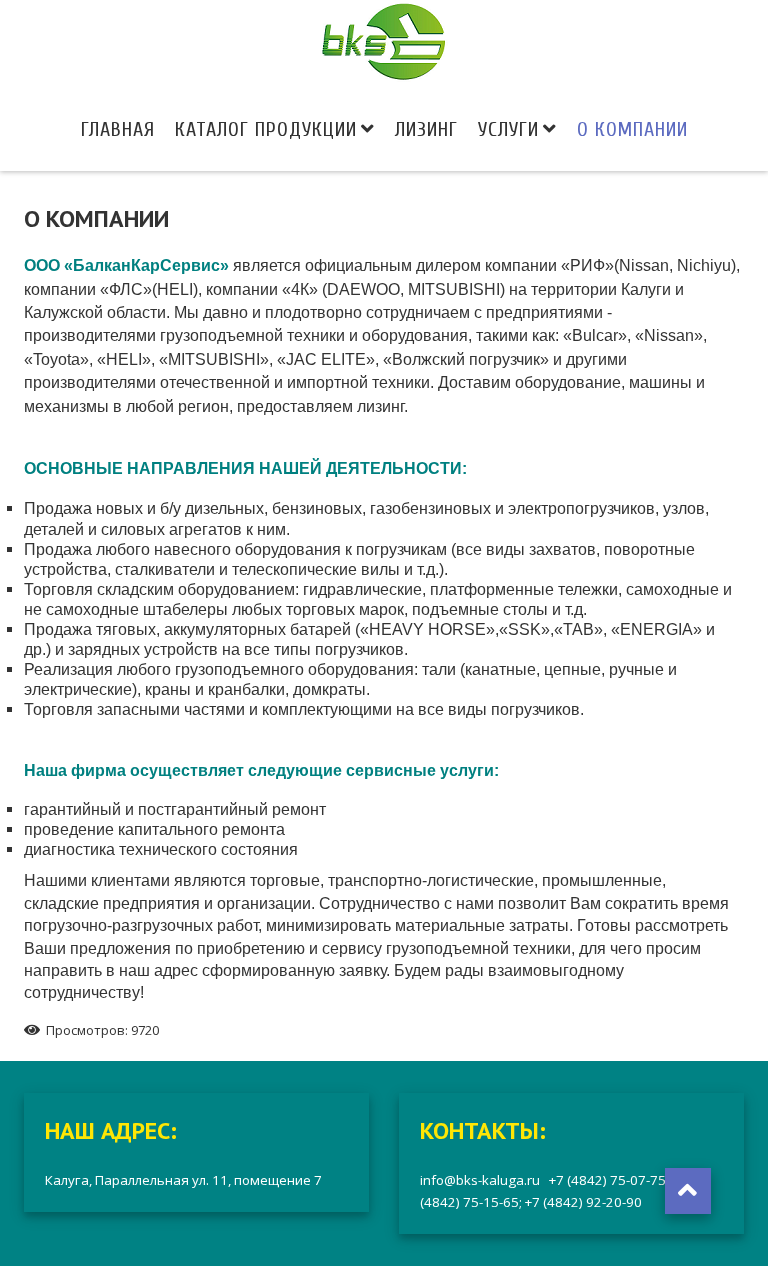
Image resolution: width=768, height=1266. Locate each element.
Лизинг (426, 129)
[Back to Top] (688, 1191)
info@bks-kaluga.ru (484, 1180)
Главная (118, 129)
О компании (632, 129)
